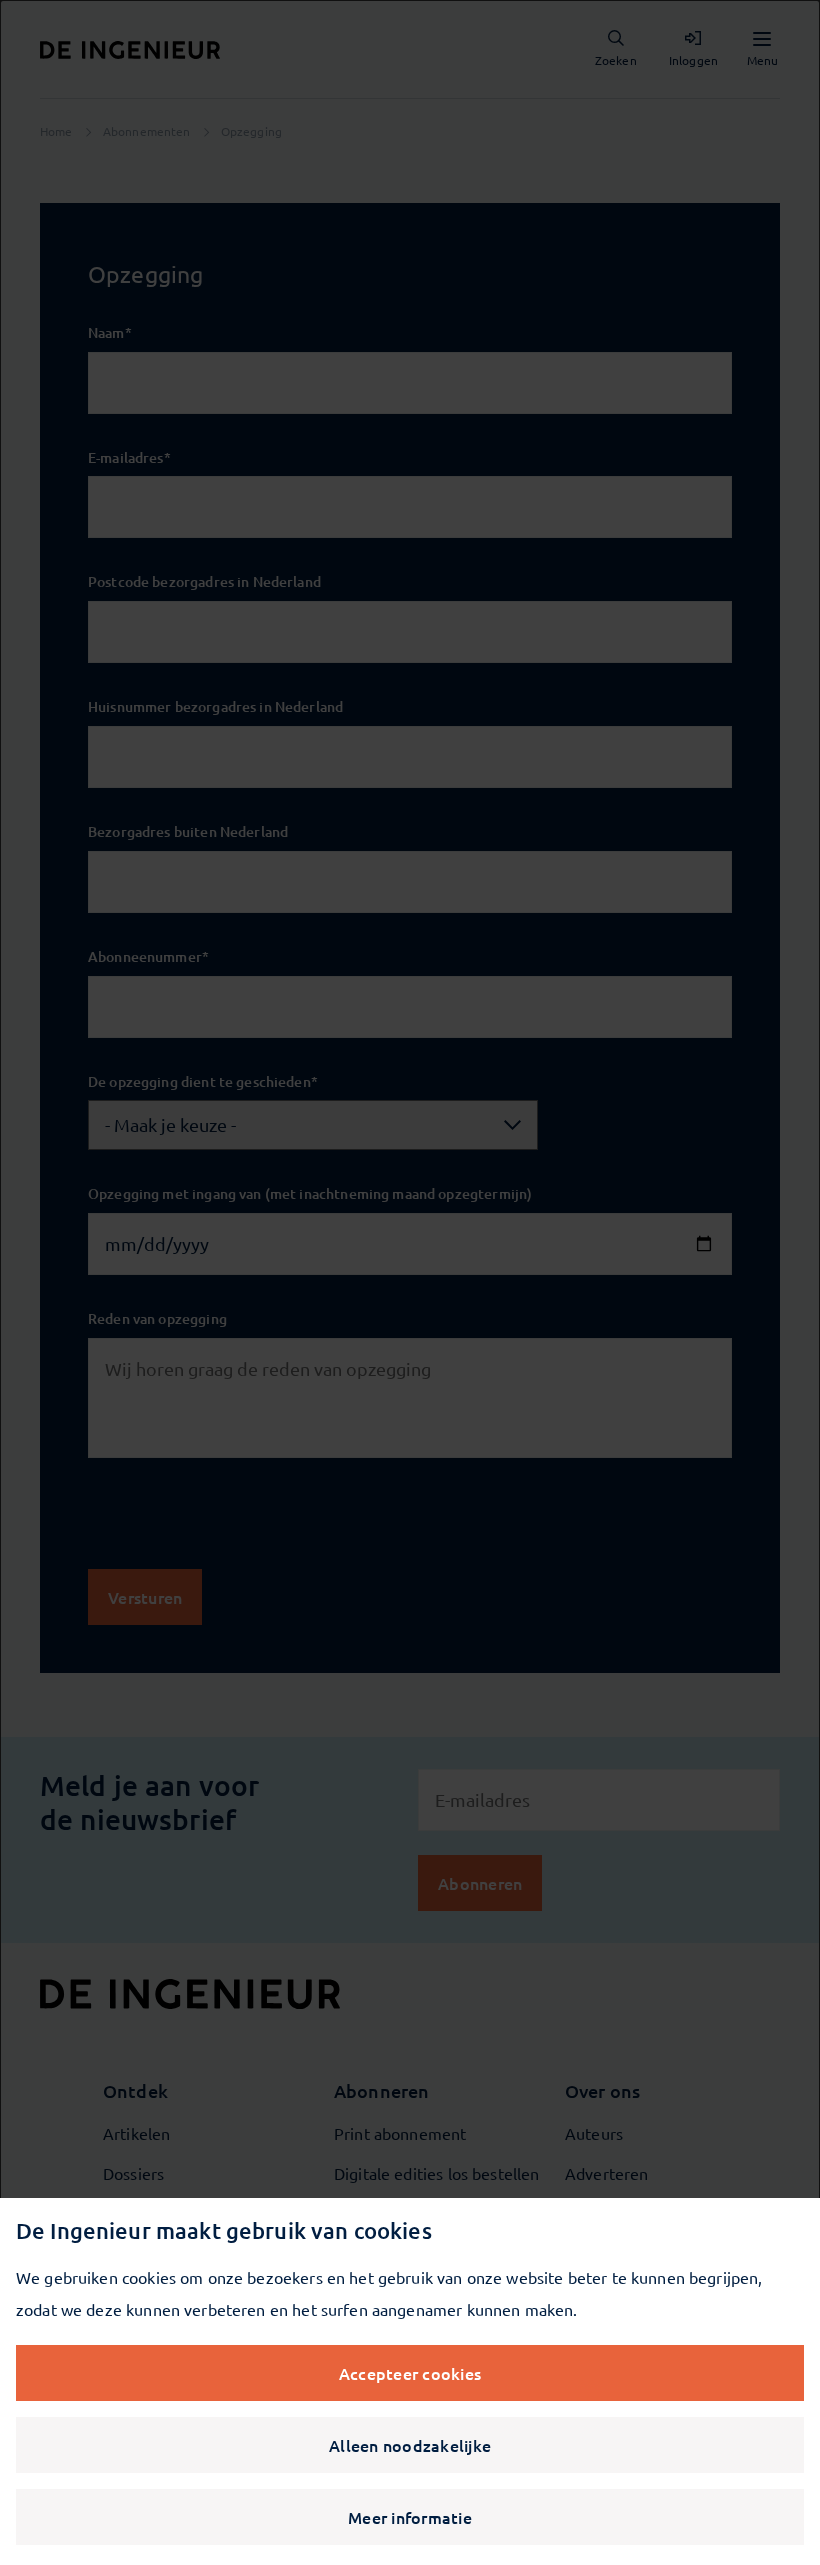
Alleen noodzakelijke (410, 2445)
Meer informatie (410, 2517)
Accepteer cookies (410, 2373)
